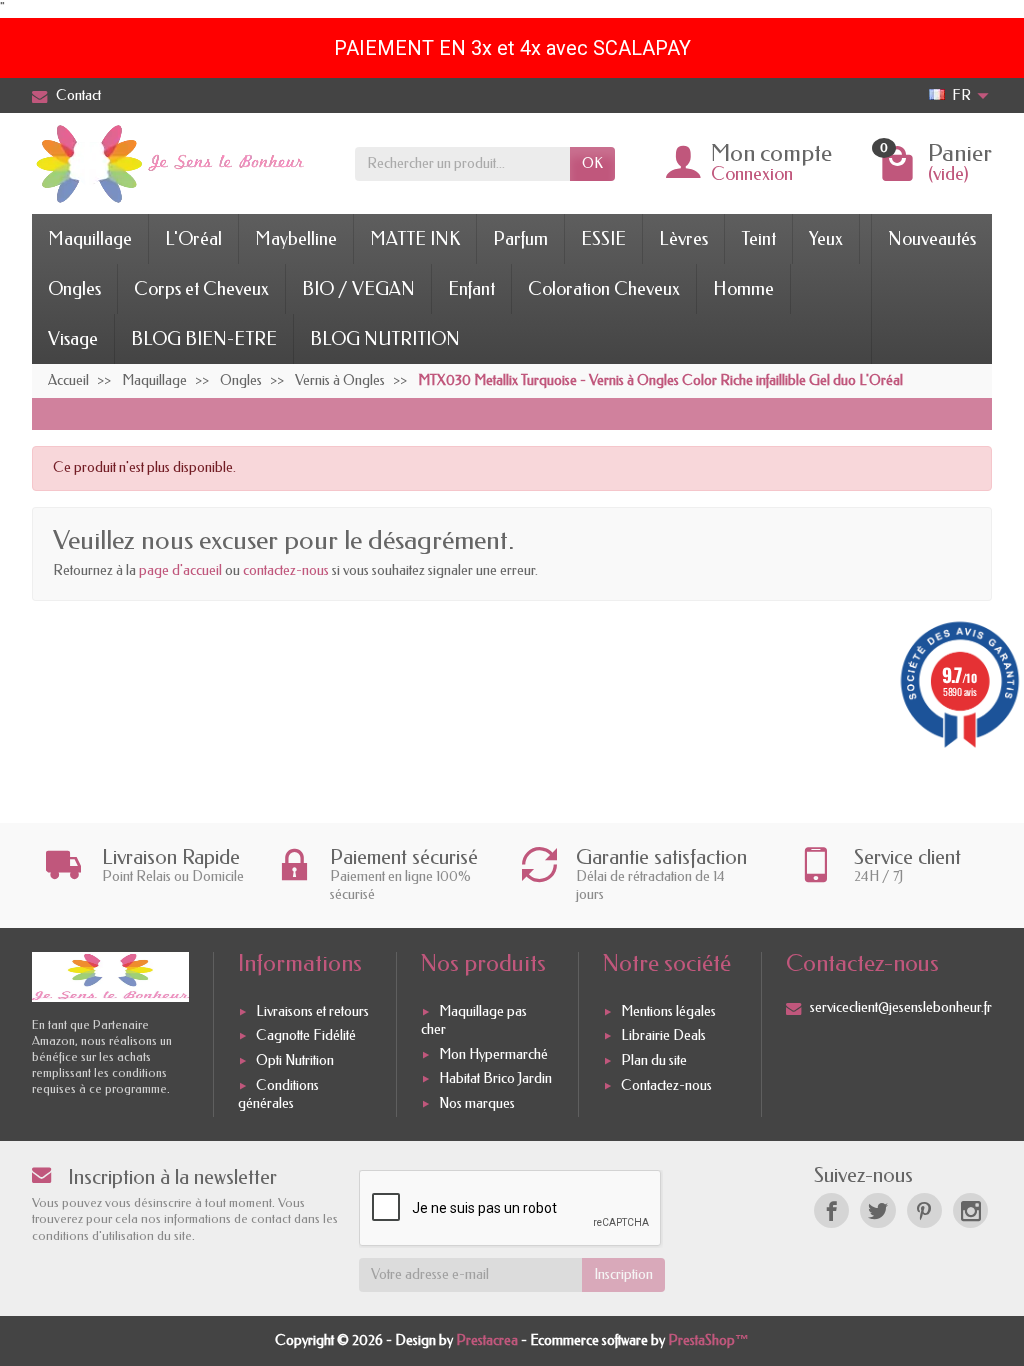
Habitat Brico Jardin (495, 1078)
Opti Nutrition (295, 1060)
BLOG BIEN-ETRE (204, 339)
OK (592, 163)
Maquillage (90, 239)
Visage (73, 339)
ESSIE (603, 239)
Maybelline (296, 239)
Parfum (520, 239)
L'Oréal (193, 239)
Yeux (826, 239)
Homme (743, 289)
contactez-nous (286, 570)
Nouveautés (932, 239)
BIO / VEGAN (358, 289)
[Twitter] (877, 1210)
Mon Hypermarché (493, 1054)
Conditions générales (278, 1094)
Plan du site (654, 1060)
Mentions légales (668, 1011)
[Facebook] (831, 1210)
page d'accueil (180, 570)
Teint (758, 239)
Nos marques (477, 1103)
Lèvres (683, 239)
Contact (78, 95)
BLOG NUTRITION (385, 339)
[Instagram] (970, 1210)
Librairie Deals (663, 1036)
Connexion (752, 174)
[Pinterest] (924, 1210)
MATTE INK (415, 239)
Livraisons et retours (312, 1011)
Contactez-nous (666, 1085)
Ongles (74, 289)
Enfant (471, 289)
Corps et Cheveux (201, 289)
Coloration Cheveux (604, 289)
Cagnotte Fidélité (306, 1036)
